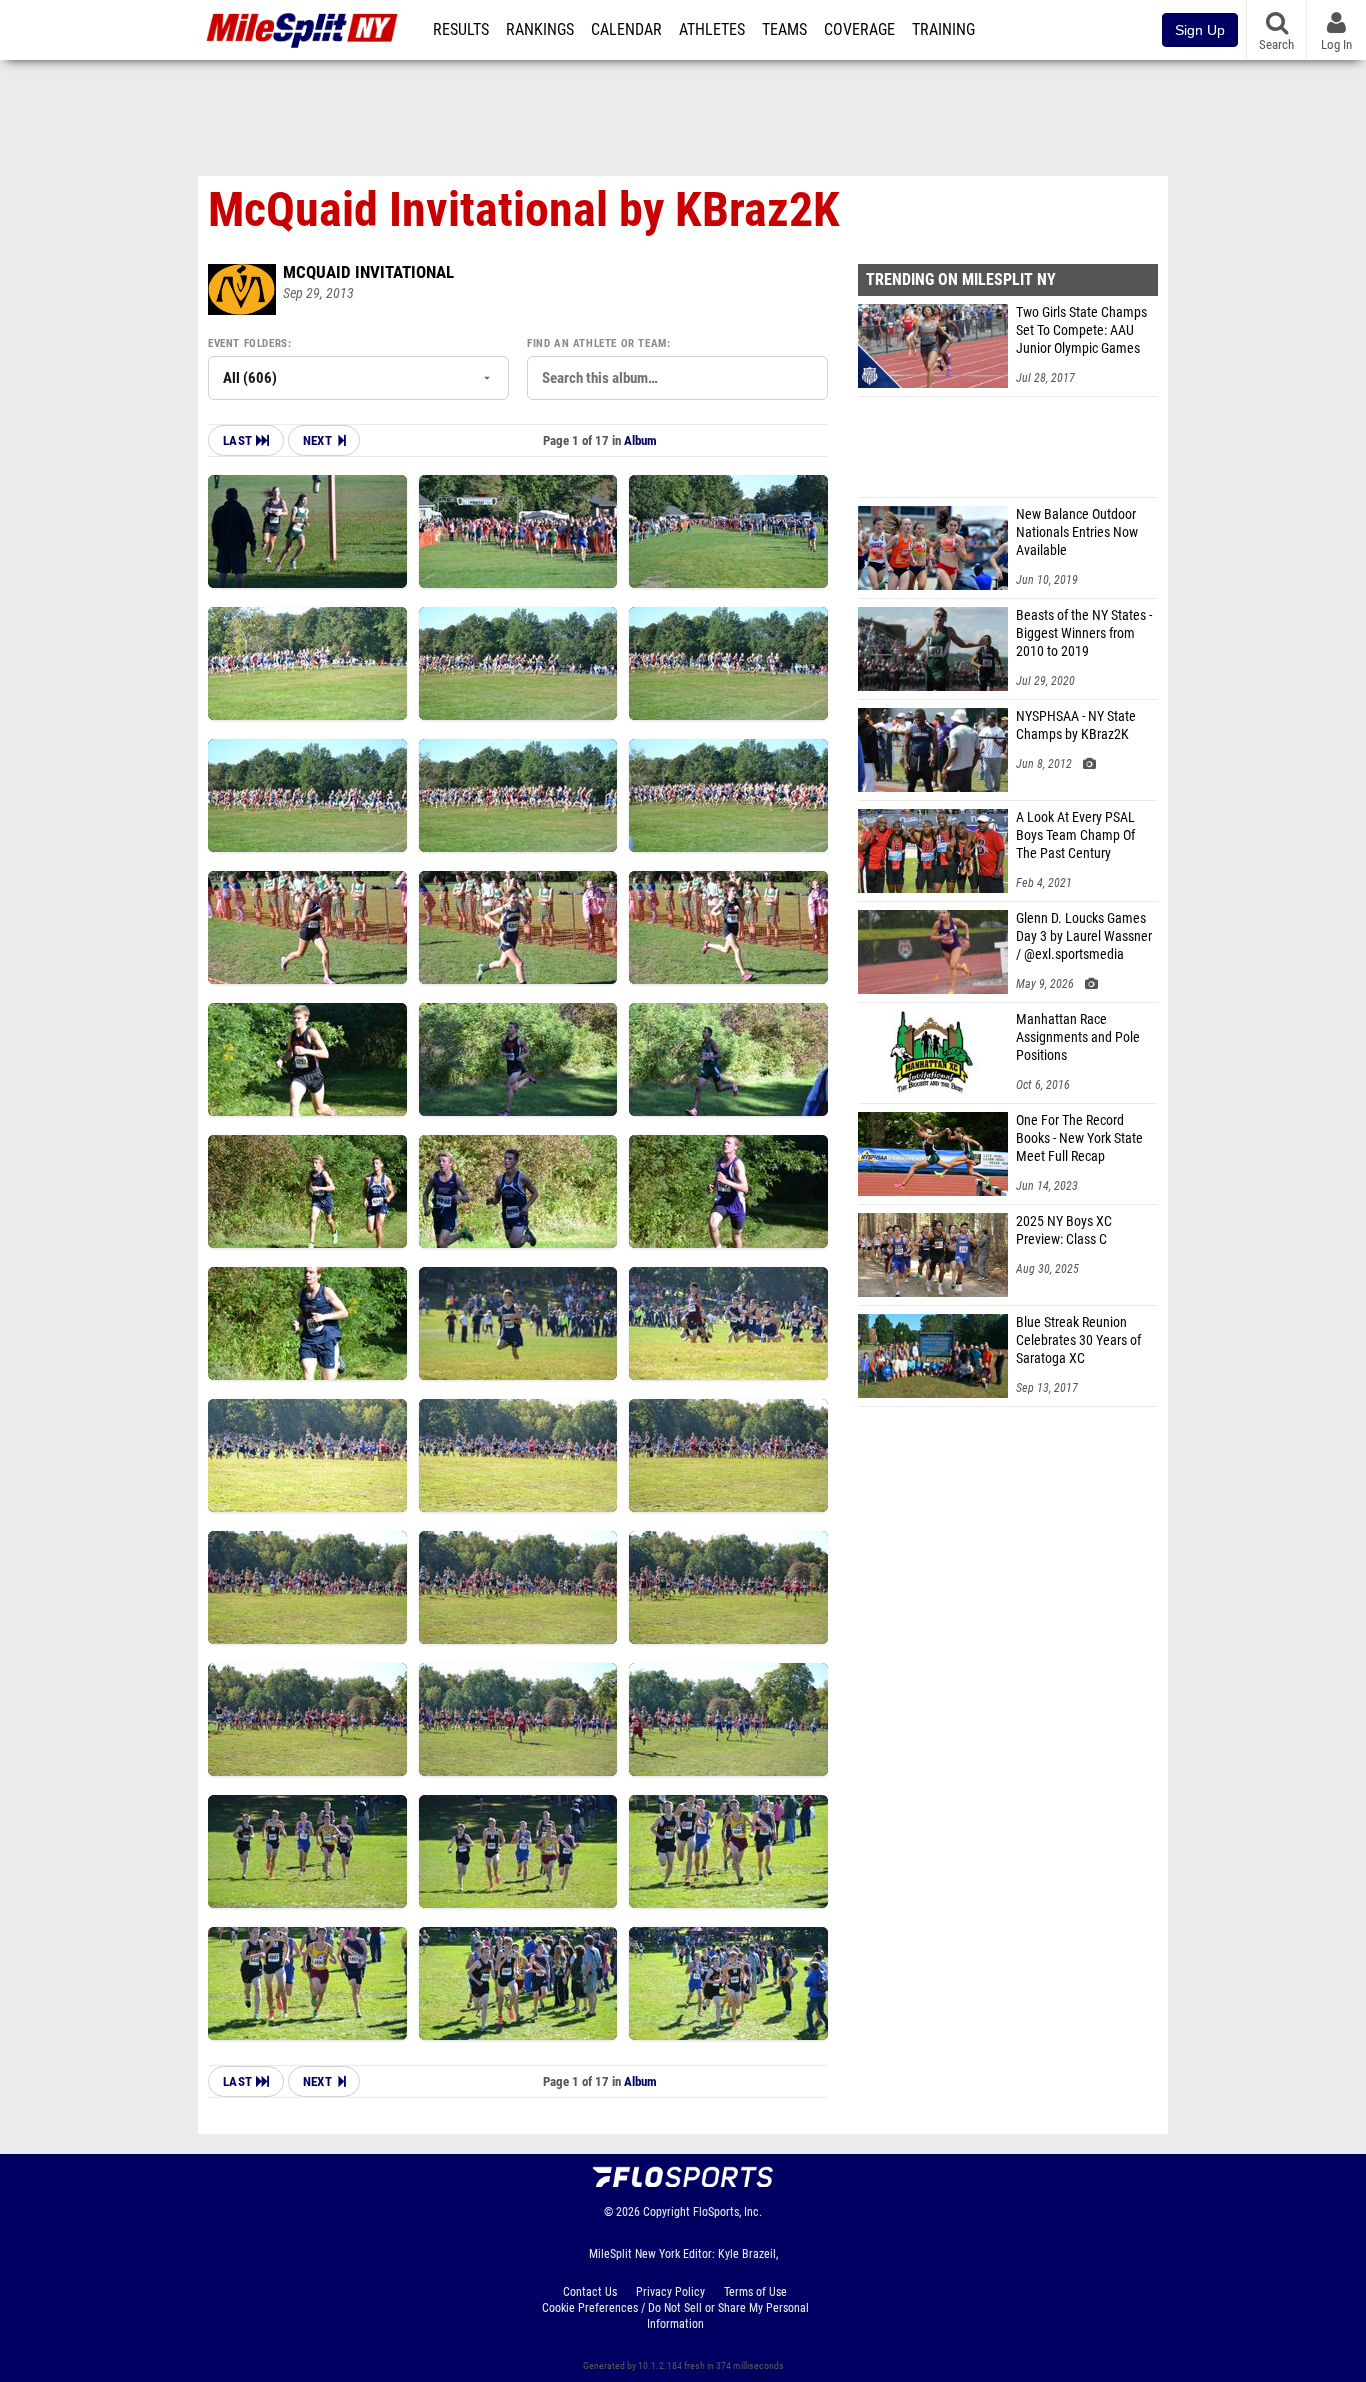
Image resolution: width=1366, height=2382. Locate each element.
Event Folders (248, 343)
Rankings (540, 30)
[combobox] (677, 378)
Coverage (859, 30)
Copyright (666, 2212)
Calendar (626, 30)
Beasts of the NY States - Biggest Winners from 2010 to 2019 (1084, 633)
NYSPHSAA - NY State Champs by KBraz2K (1076, 725)
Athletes (712, 30)
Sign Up (1200, 30)
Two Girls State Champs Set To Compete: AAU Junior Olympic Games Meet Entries (1081, 331)
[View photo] (307, 531)
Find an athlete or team (597, 343)
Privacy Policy (670, 2292)
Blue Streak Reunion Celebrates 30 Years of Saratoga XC (1078, 1340)
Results (461, 30)
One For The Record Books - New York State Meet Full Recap (1079, 1138)
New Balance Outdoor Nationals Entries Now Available (1077, 532)
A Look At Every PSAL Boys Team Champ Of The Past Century (1075, 835)
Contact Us (590, 2292)
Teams (784, 30)
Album (640, 440)
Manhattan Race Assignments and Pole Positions (1078, 1037)
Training (943, 30)
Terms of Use (755, 2292)
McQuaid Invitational (368, 272)
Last (239, 440)
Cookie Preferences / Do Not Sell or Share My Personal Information (675, 2316)
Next (317, 440)
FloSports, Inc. (727, 2212)
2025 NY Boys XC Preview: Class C (1064, 1230)
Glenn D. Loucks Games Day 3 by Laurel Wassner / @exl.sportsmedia (1084, 936)
